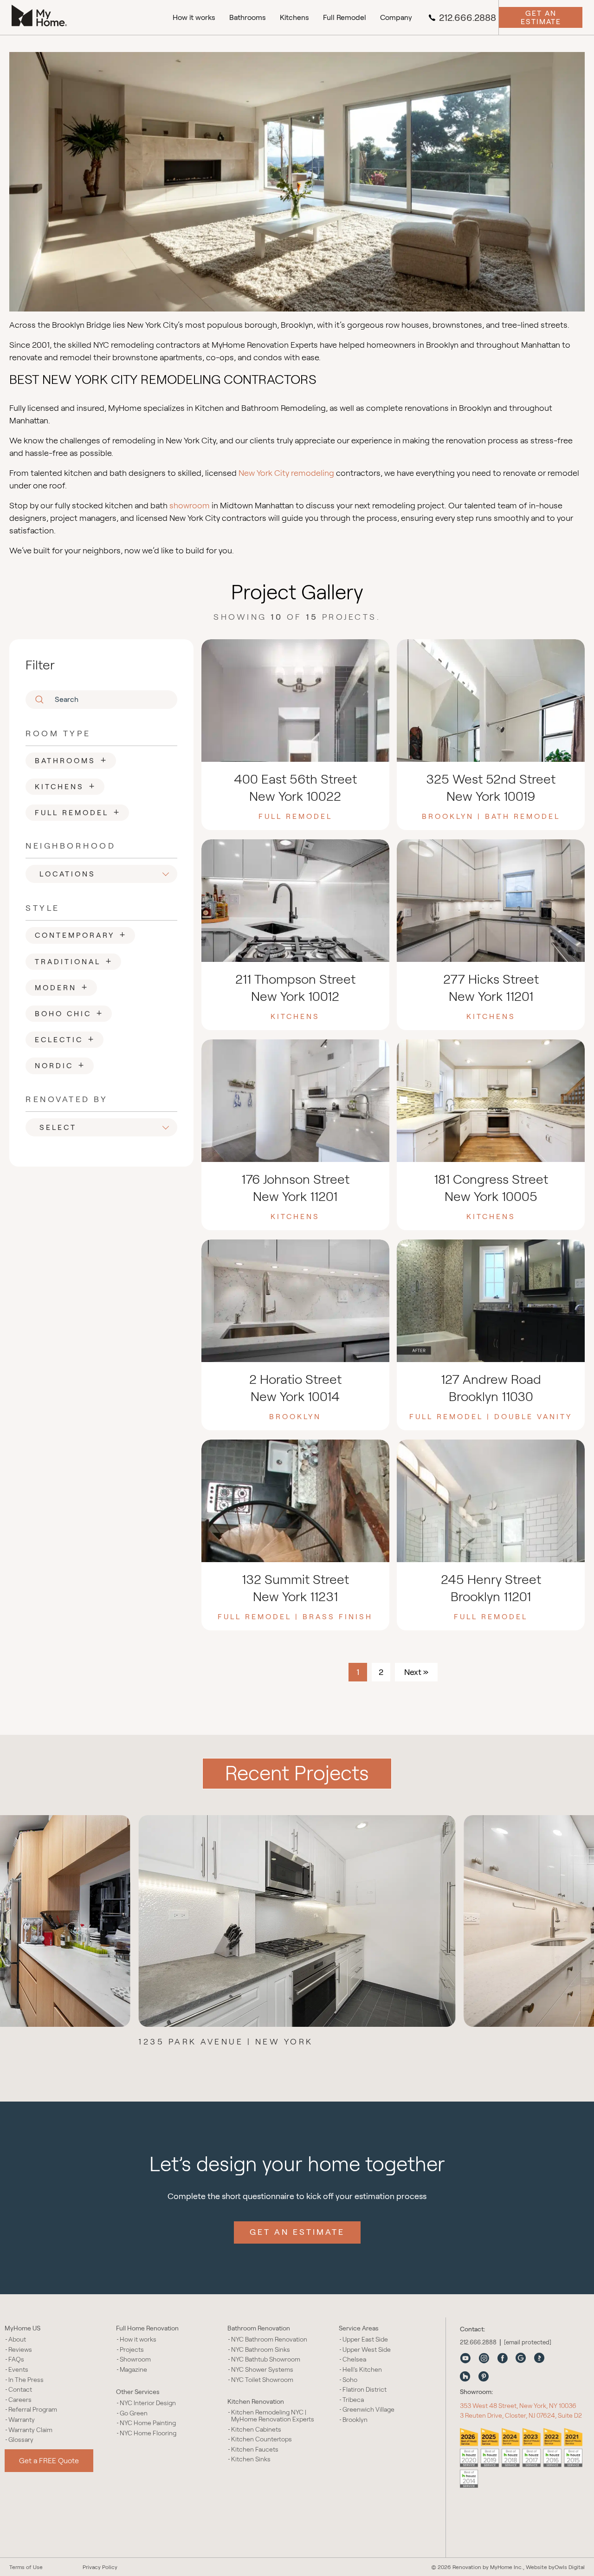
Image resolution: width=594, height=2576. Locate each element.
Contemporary (81, 934)
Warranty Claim (30, 2430)
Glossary (21, 2440)
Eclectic (65, 1038)
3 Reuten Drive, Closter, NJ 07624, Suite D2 (521, 2415)
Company (396, 17)
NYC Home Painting (148, 2423)
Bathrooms (248, 17)
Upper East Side (365, 2339)
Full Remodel (345, 17)
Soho (350, 2380)
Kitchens (294, 17)
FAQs (16, 2359)
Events (18, 2370)
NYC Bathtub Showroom (266, 2359)
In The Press (26, 2380)
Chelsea (354, 2359)
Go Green (134, 2413)
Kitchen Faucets (255, 2449)
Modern (62, 986)
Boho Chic (69, 1012)
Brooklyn (355, 2420)
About (17, 2339)
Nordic (60, 1064)
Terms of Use (26, 2567)
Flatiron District (365, 2390)
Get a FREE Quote (49, 2461)
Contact (20, 2390)
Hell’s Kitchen (362, 2370)
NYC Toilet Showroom (262, 2380)
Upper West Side (367, 2350)
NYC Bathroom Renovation (269, 2339)
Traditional (74, 960)
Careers (20, 2400)
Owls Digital (570, 2567)
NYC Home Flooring (148, 2433)
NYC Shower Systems (262, 2370)
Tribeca (353, 2400)
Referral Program (33, 2410)
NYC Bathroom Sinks (261, 2350)
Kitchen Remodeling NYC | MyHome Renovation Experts (273, 2416)
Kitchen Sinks (251, 2459)
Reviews (20, 2350)
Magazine (133, 2370)
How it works (194, 17)
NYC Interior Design (148, 2403)
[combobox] (104, 874)
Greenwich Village (368, 2410)
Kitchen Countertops (261, 2439)
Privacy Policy (100, 2567)
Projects (132, 2350)
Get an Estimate (541, 17)
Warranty (22, 2420)
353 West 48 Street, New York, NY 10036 (518, 2406)
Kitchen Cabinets (256, 2430)
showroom (190, 506)
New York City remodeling (286, 473)
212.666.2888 (468, 18)
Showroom (135, 2359)
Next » (416, 1672)
